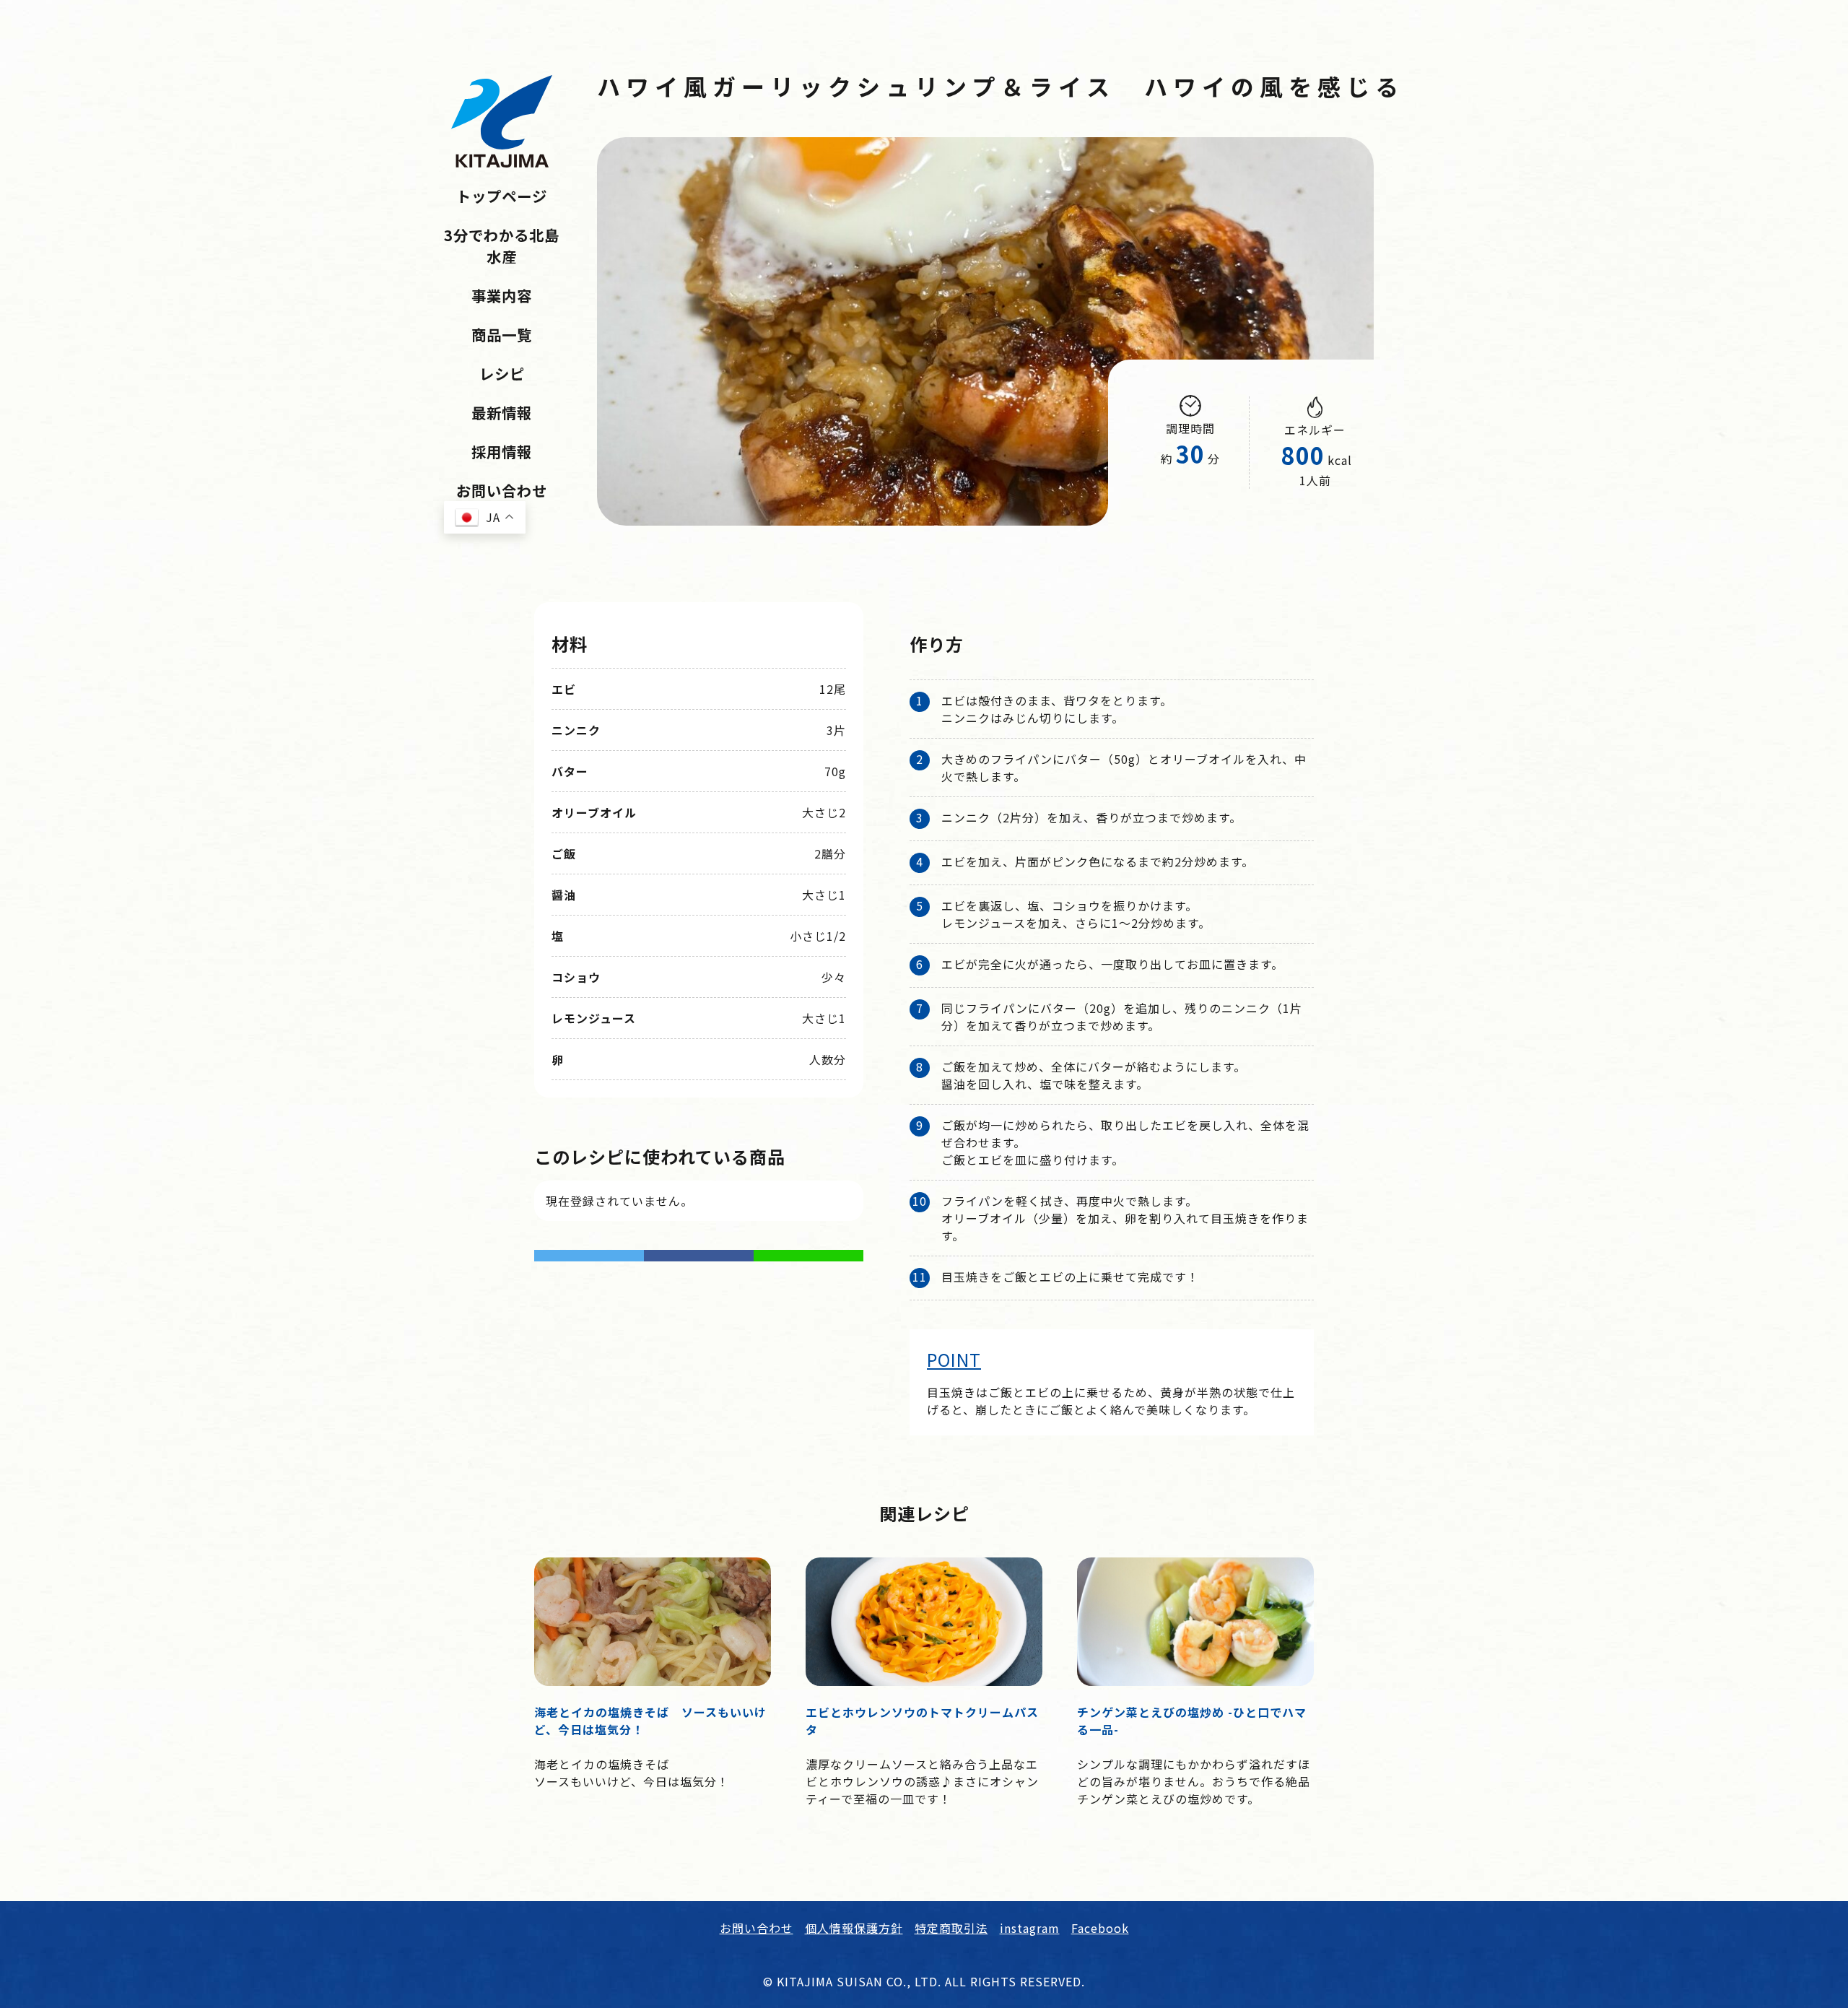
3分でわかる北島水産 (502, 245)
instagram (1030, 1928)
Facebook (1100, 1928)
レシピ (502, 373)
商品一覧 (502, 334)
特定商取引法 (951, 1928)
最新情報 (502, 412)
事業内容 (502, 295)
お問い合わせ (502, 490)
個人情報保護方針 (854, 1928)
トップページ (502, 196)
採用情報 (502, 451)
